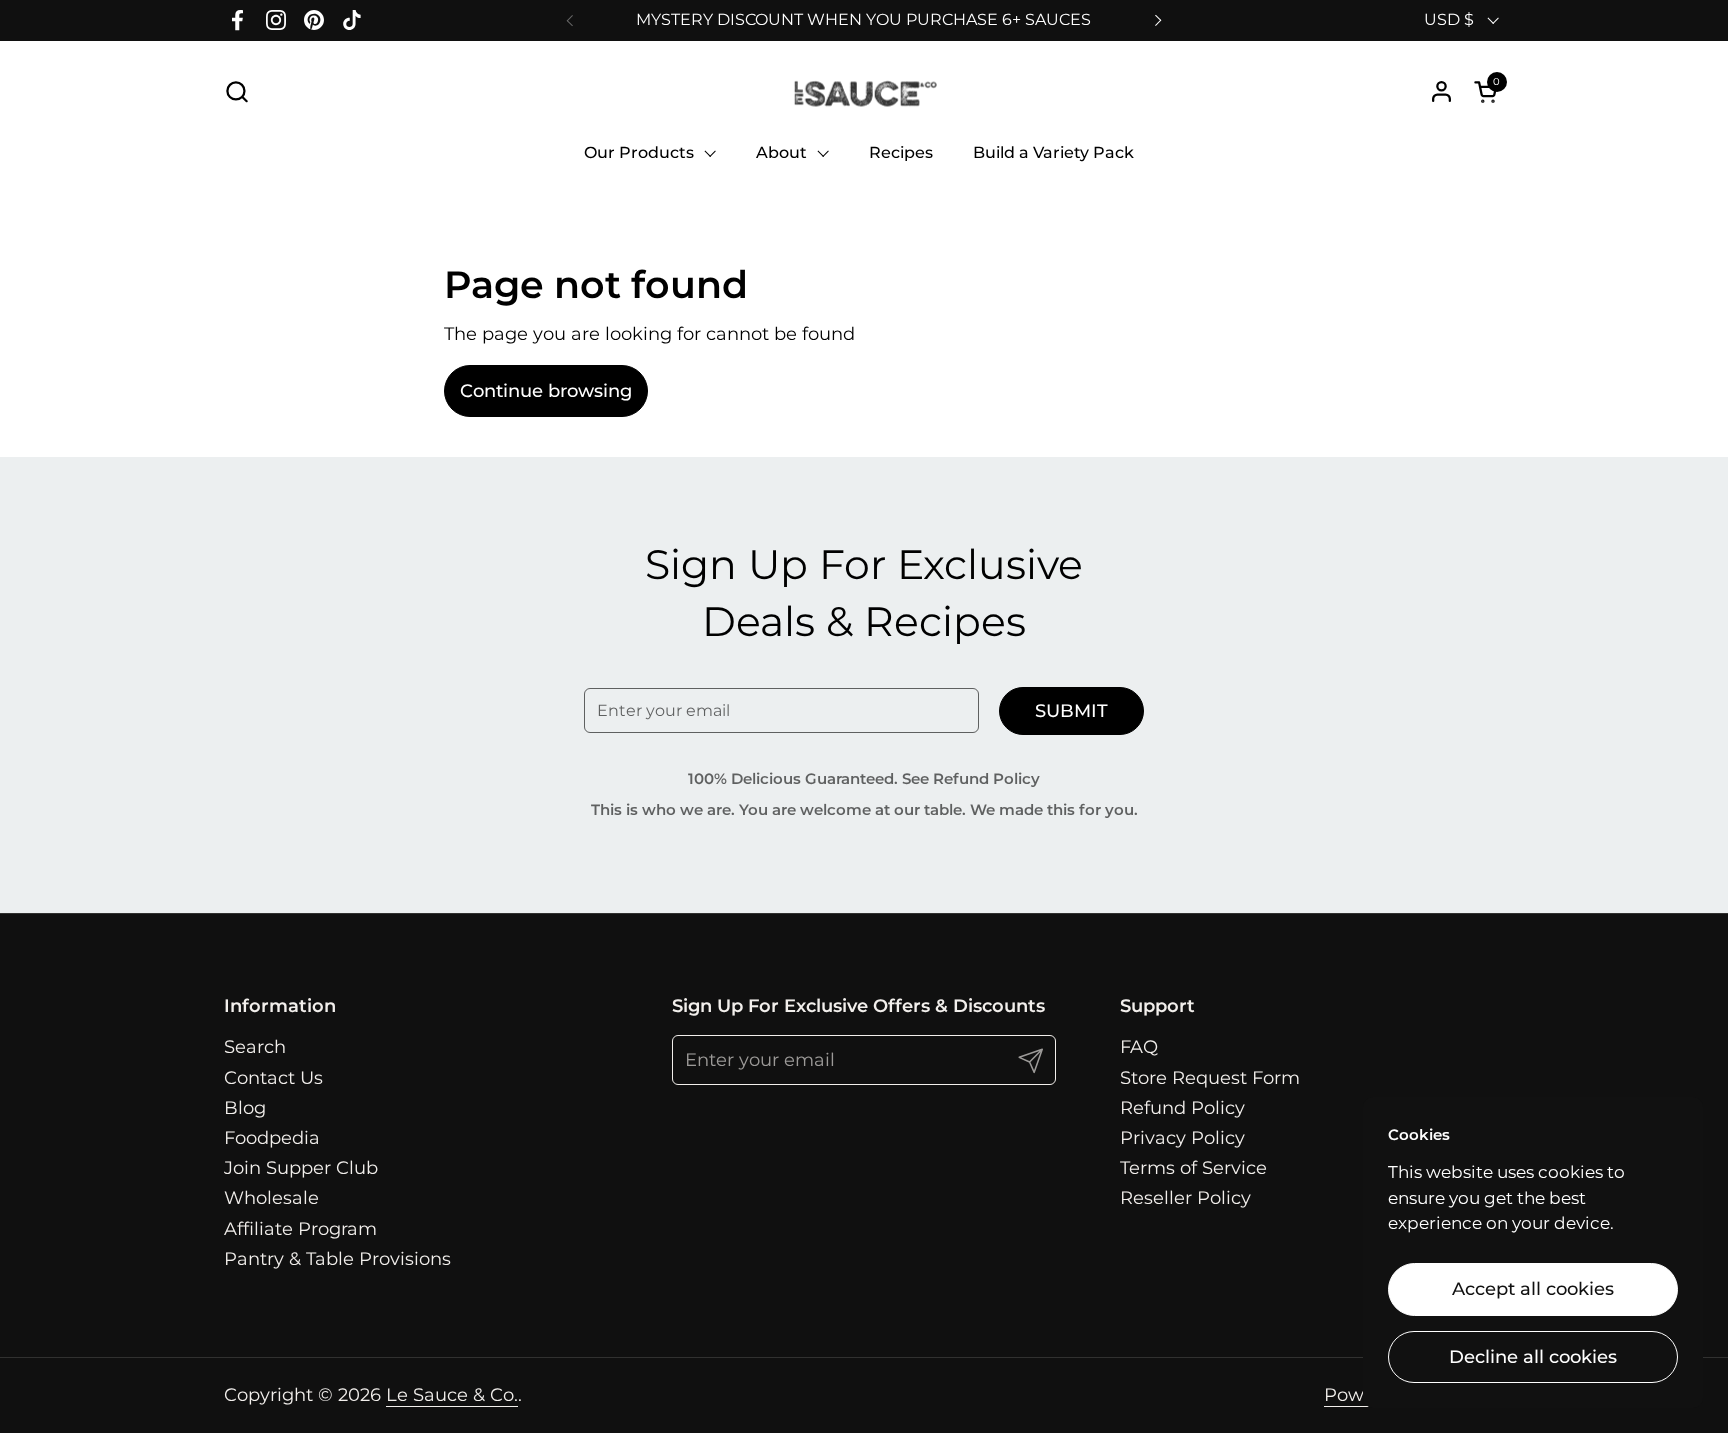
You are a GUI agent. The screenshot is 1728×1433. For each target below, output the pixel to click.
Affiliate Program (300, 1229)
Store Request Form (1210, 1078)
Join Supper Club (301, 1168)
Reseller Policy (1185, 1198)
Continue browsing (546, 391)
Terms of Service (1193, 1168)
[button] (236, 91)
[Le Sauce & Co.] (864, 91)
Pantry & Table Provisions (337, 1259)
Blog (245, 1108)
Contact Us (273, 1078)
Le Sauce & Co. (452, 1395)
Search (255, 1047)
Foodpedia (272, 1138)
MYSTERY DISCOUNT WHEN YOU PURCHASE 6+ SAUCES (863, 19)
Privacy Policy (1182, 1138)
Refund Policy (1182, 1108)
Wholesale (271, 1198)
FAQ (1139, 1047)
